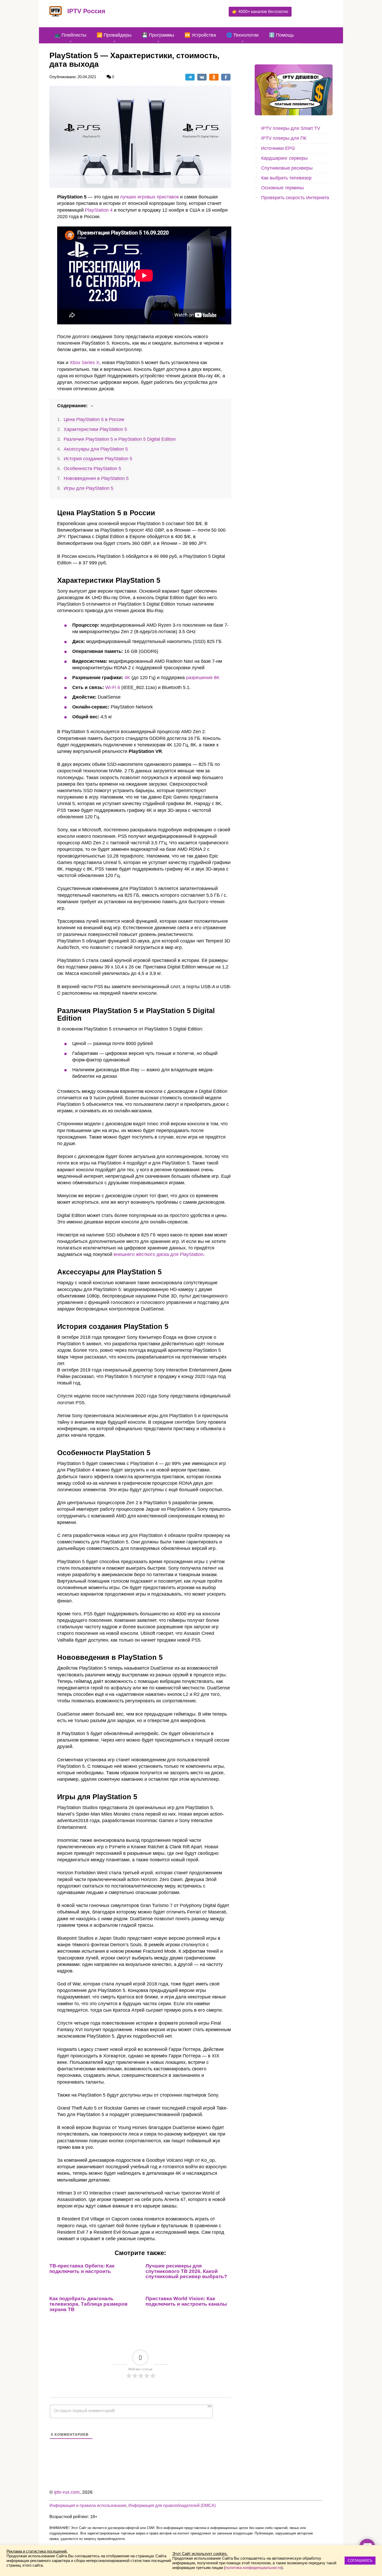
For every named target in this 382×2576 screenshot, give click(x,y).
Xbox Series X (84, 363)
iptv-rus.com (67, 2492)
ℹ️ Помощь (281, 35)
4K (127, 678)
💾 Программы (158, 35)
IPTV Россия (86, 11)
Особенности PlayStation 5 (92, 469)
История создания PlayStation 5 (98, 459)
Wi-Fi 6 (113, 687)
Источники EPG (278, 148)
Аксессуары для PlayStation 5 (96, 449)
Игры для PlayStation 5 (88, 488)
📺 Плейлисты (70, 35)
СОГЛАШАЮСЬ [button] (360, 2561)
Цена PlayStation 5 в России (94, 419)
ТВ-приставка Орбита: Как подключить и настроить (82, 2269)
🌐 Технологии (242, 35)
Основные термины (282, 188)
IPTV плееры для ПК (284, 138)
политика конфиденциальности (253, 2568)
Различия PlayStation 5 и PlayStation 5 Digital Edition (120, 439)
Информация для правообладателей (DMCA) (172, 2505)
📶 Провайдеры (114, 35)
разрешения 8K (203, 678)
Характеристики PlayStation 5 (95, 429)
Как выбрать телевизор (286, 178)
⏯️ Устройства (200, 35)
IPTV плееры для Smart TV (291, 128)
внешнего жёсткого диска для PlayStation (159, 1254)
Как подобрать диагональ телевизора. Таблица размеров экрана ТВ (88, 2304)
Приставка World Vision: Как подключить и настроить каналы (186, 2301)
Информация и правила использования (88, 2505)
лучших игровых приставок (149, 197)
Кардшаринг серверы (284, 158)
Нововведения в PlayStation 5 (96, 478)
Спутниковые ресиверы (287, 168)
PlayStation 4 (99, 210)
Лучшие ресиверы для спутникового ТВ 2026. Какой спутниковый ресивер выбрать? (186, 2271)
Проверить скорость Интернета (295, 198)
